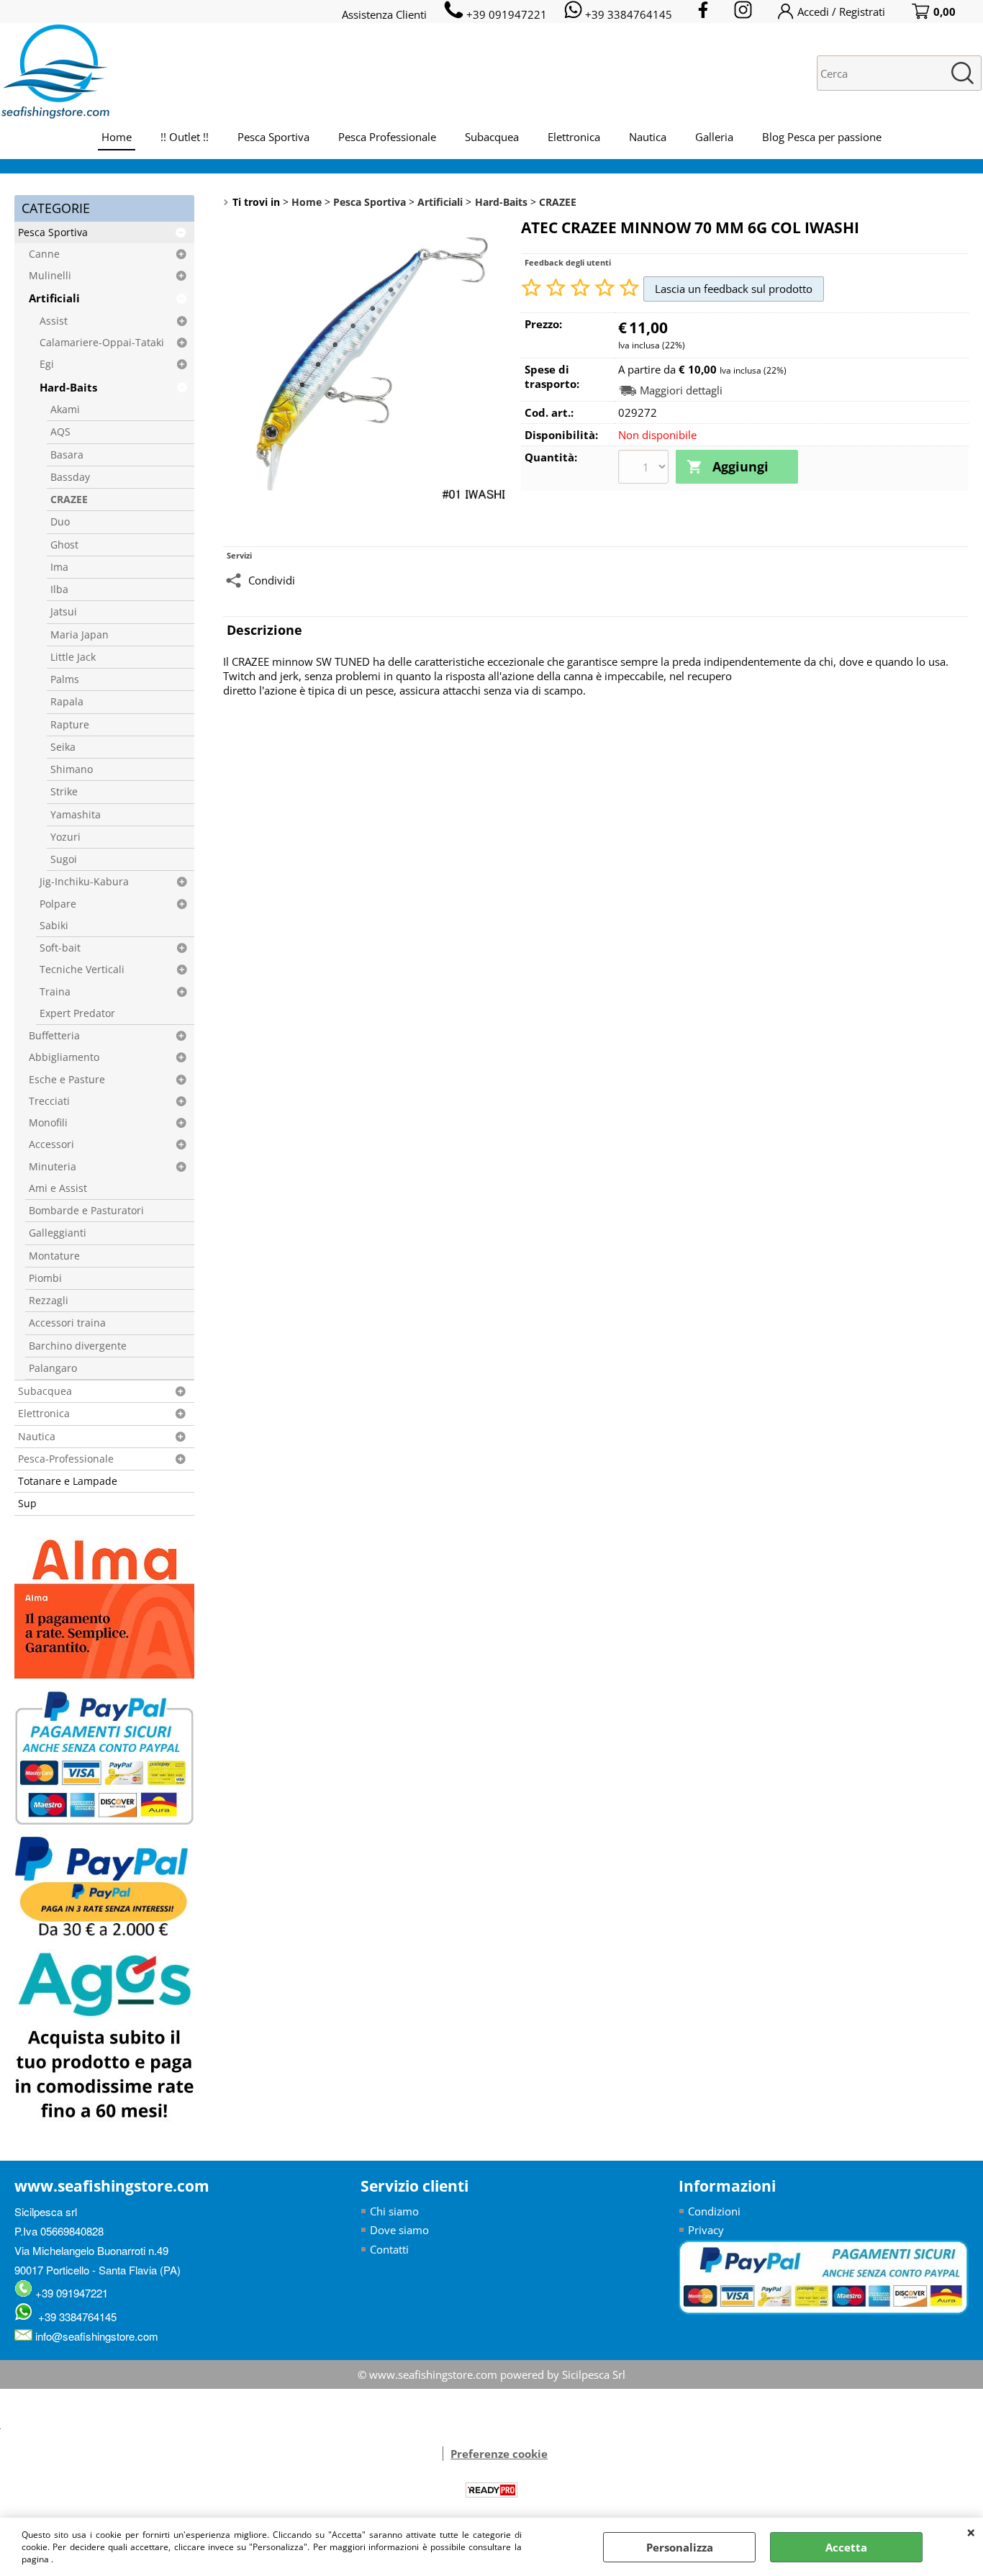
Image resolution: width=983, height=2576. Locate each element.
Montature (54, 1256)
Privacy (706, 2230)
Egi (47, 364)
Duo (60, 522)
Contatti (389, 2249)
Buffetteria (54, 1036)
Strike (64, 792)
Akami (65, 410)
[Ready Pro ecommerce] (491, 2490)
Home (117, 137)
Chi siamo (394, 2211)
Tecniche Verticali (82, 970)
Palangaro (53, 1368)
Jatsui (64, 612)
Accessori (51, 1144)
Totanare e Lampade (68, 1481)
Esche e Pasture (67, 1080)
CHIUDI (971, 2532)
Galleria (714, 137)
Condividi (272, 580)
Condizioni (714, 2211)
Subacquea (492, 137)
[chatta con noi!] (435, 2454)
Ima (59, 567)
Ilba (59, 589)
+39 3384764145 (74, 2317)
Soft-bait (60, 948)
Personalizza (680, 2547)
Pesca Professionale (387, 137)
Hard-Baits (68, 387)
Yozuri (65, 837)
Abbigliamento (64, 1057)
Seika (63, 747)
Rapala (67, 702)
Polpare (58, 904)
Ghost (64, 545)
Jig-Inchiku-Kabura (84, 882)
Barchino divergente (78, 1346)
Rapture (70, 725)
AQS (60, 432)
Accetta (846, 2547)
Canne (44, 254)
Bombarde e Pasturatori (86, 1211)
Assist (54, 321)
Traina (55, 992)
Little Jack (73, 657)
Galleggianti (58, 1233)
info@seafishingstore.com (95, 2336)
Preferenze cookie (499, 2454)
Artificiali (54, 298)
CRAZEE (69, 500)
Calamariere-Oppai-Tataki (102, 343)
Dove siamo (399, 2230)
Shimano (72, 769)
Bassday (70, 477)
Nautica (648, 137)
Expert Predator (77, 1013)
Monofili (48, 1123)
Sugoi (64, 859)
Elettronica (574, 137)
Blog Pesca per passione (822, 137)
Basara (67, 455)
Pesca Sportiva (273, 137)
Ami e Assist (58, 1188)
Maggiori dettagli (681, 390)
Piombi (45, 1278)
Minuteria (53, 1167)
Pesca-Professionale (66, 1459)
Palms (65, 679)
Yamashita (76, 815)
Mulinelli (50, 276)
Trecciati (49, 1101)
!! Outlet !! (185, 137)
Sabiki (54, 926)
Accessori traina (67, 1323)
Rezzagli (49, 1301)
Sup (27, 1504)
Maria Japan (80, 635)
